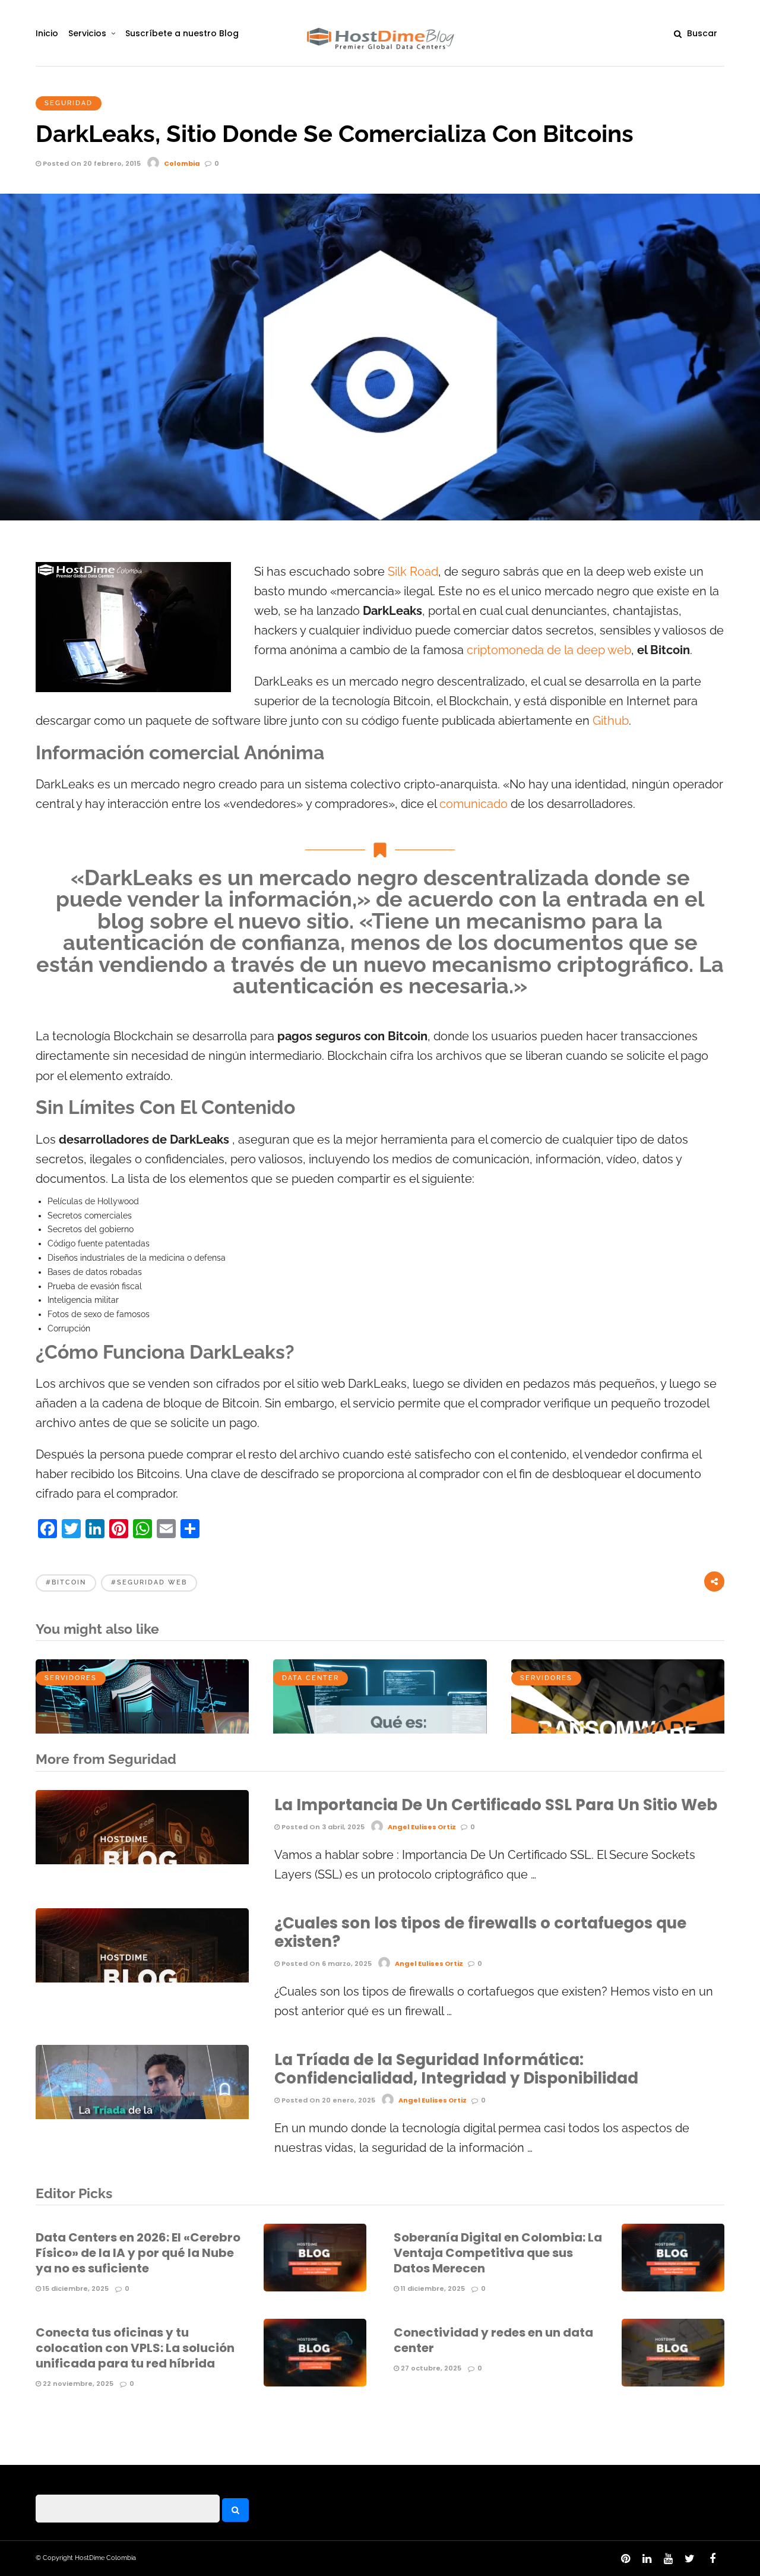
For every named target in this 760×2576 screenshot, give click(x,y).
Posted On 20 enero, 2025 (327, 2100)
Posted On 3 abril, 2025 (322, 1827)
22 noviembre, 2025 (77, 2384)
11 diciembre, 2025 (432, 2288)
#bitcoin (66, 1582)
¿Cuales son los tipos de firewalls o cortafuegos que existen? (480, 1932)
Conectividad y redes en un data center (493, 2340)
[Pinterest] (625, 2559)
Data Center (311, 1678)
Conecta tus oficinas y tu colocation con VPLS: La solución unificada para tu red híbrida (135, 2348)
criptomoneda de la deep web (549, 650)
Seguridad (69, 103)
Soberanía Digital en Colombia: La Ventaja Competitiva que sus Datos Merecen (498, 2253)
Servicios (87, 33)
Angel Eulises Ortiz (422, 1827)
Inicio (47, 33)
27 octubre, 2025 (430, 2368)
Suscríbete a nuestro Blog (182, 33)
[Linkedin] (647, 2559)
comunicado (475, 804)
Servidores (71, 1678)
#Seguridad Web (149, 1582)
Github (611, 721)
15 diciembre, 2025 (75, 2288)
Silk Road (413, 572)
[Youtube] (668, 2559)
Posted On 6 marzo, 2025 (326, 1963)
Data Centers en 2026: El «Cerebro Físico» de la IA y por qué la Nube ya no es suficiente (138, 2253)
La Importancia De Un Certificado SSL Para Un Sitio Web (496, 1805)
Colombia (182, 163)
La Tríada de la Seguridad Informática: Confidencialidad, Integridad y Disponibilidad (456, 2069)
